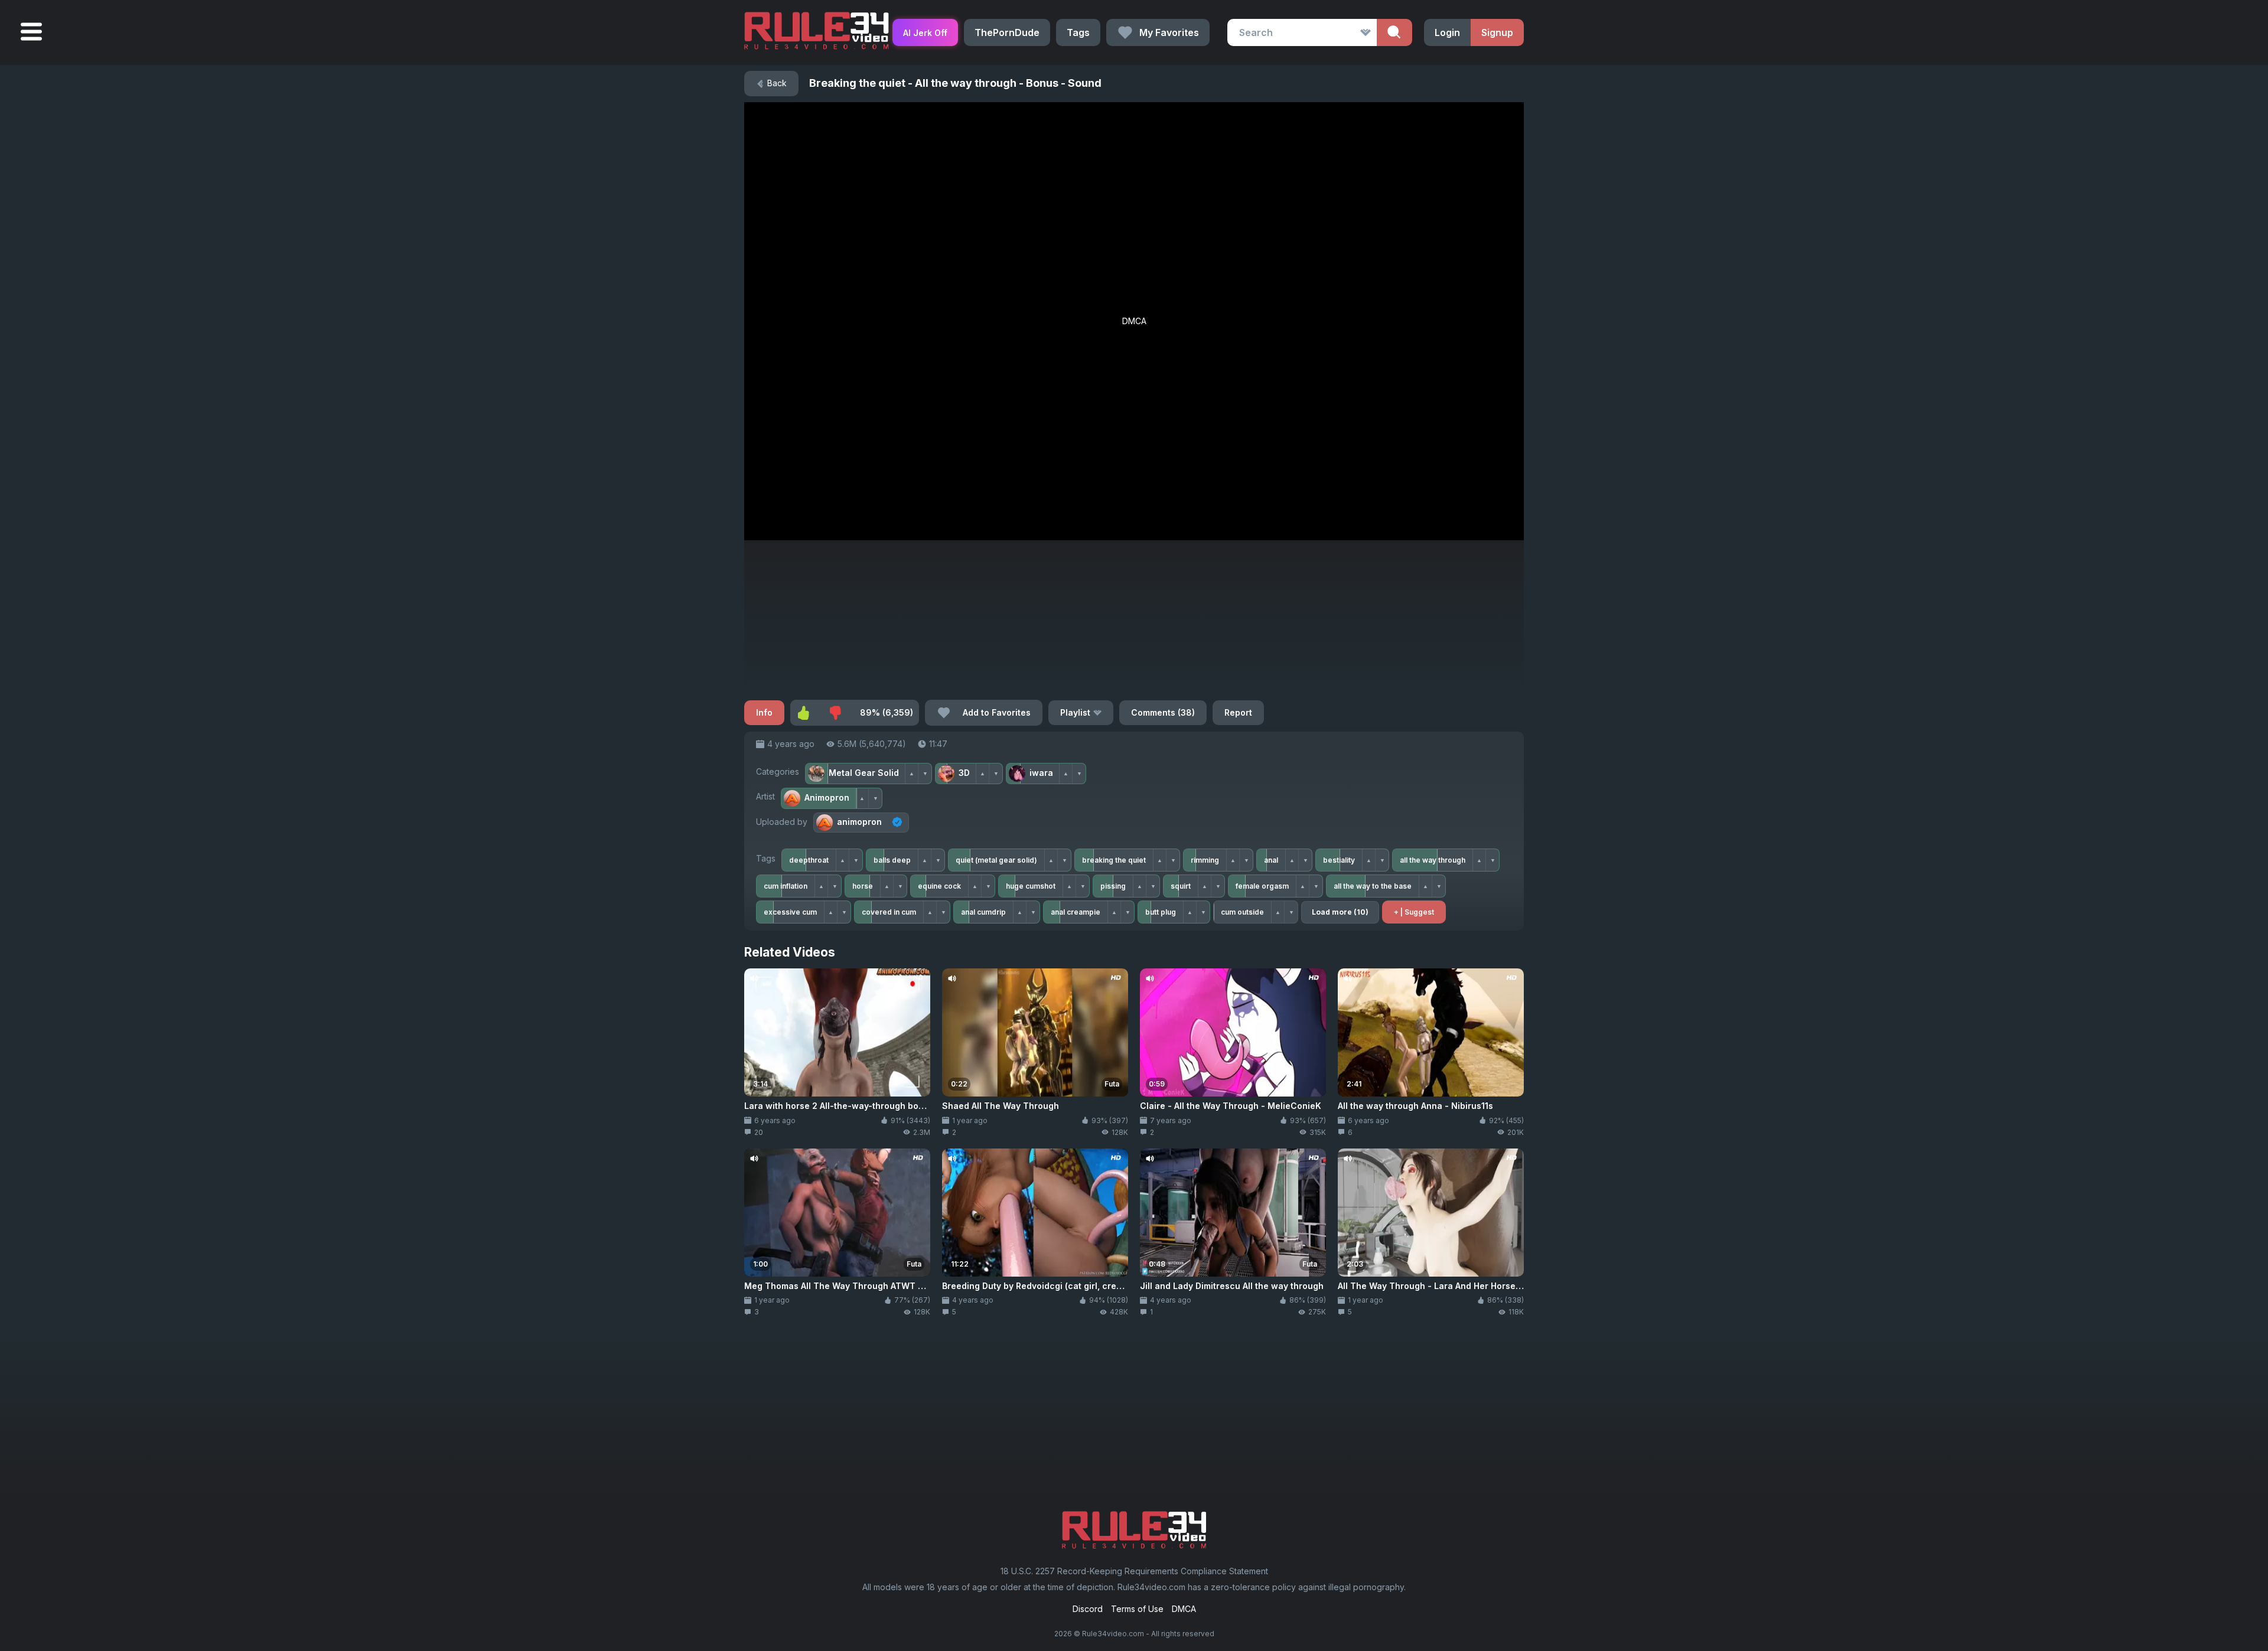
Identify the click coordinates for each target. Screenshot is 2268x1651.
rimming (1205, 860)
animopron (859, 822)
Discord (1088, 1609)
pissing (1113, 886)
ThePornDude (1007, 32)
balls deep (892, 860)
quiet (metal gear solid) (996, 860)
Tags (1078, 32)
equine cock (939, 886)
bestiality (1339, 860)
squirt (1181, 886)
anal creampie (1076, 912)
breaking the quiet (1114, 860)
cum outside (1242, 912)
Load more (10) (1340, 912)
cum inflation (786, 886)
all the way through (1433, 860)
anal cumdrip (983, 912)
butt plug (1161, 912)
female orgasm (1262, 886)
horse (863, 886)
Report (1238, 712)
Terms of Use (1137, 1609)
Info (764, 712)
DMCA (1184, 1609)
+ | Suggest (1414, 912)
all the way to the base (1373, 886)
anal (1271, 860)
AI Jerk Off (925, 33)
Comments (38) (1163, 712)
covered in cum (889, 912)
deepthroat (809, 860)
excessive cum (790, 912)
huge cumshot (1031, 886)
